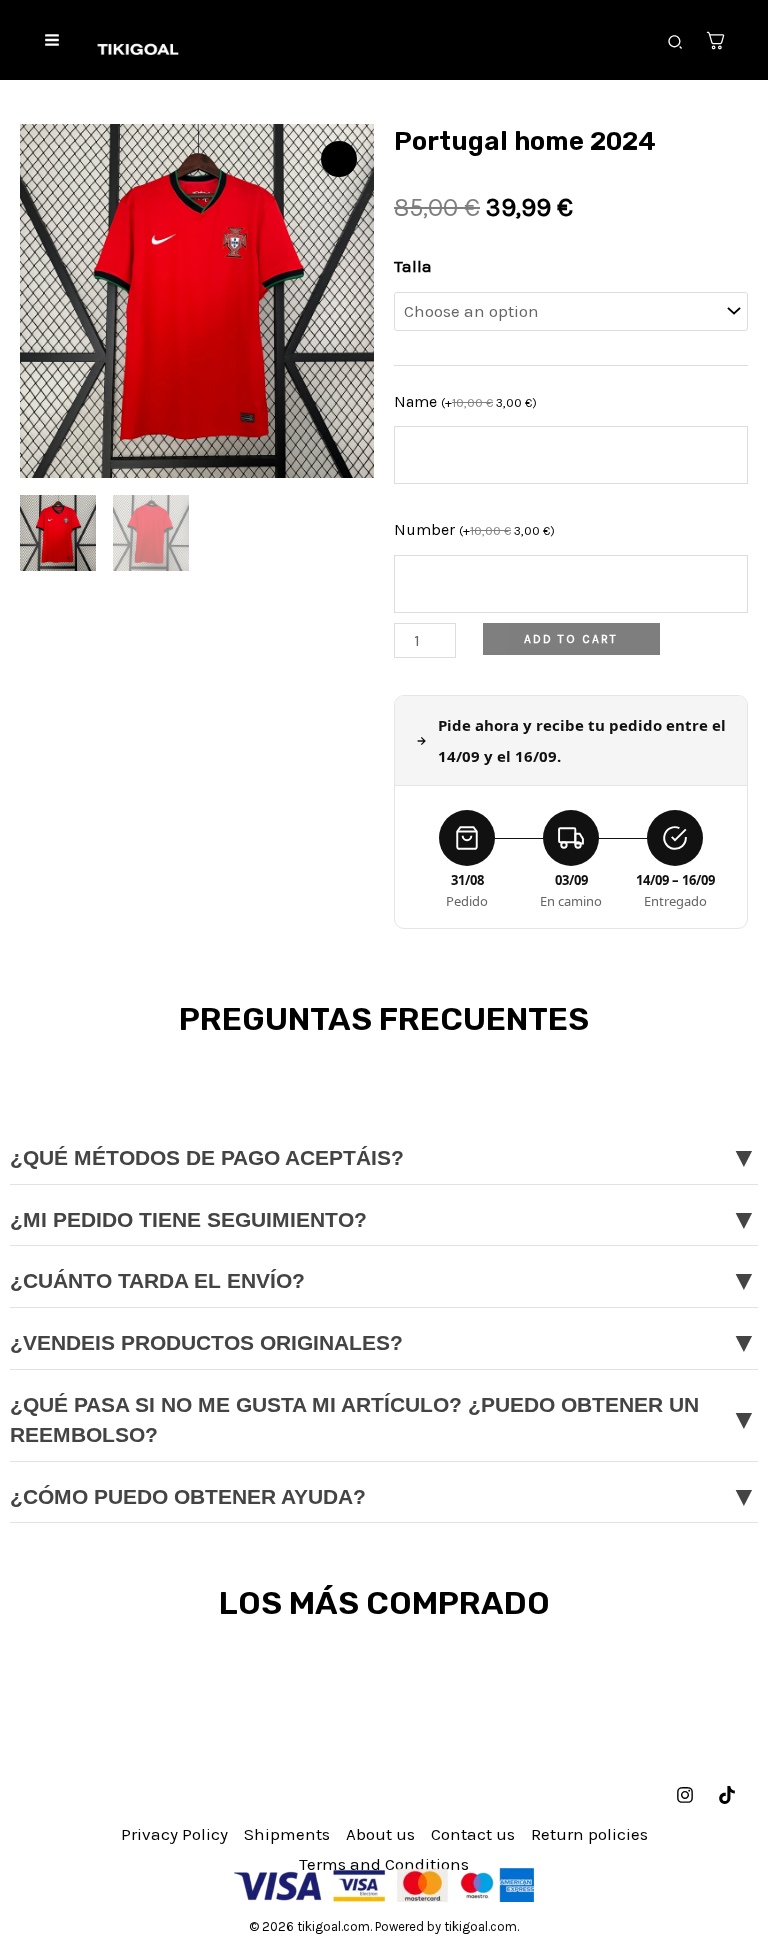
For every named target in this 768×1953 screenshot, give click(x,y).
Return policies (589, 1834)
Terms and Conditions (384, 1864)
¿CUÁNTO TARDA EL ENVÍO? (384, 1280)
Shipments (287, 1834)
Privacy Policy (174, 1834)
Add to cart (571, 639)
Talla (413, 266)
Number (474, 529)
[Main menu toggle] (52, 40)
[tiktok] (727, 1795)
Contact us (473, 1834)
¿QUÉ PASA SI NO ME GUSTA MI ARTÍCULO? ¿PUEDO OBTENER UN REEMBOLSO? (384, 1420)
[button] (676, 43)
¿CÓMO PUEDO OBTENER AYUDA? (384, 1496)
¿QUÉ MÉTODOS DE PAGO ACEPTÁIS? (384, 1157)
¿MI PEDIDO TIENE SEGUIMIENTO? (384, 1219)
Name (465, 401)
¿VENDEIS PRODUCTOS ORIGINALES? (384, 1342)
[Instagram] (685, 1795)
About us (380, 1834)
